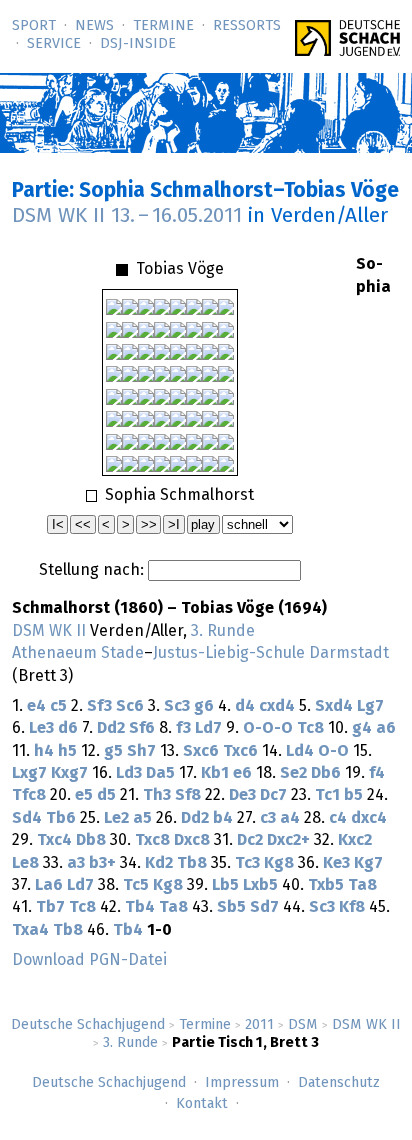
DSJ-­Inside (138, 44)
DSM (303, 1025)
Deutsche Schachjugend (88, 1025)
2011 (259, 1025)
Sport (34, 26)
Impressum (242, 1083)
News (94, 26)
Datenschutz (339, 1083)
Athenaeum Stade (78, 653)
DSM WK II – (127, 216)
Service (54, 44)
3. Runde (130, 1043)
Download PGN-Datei (89, 960)
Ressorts (247, 26)
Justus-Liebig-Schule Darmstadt (271, 653)
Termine (163, 26)
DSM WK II (366, 1025)
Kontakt (202, 1104)
